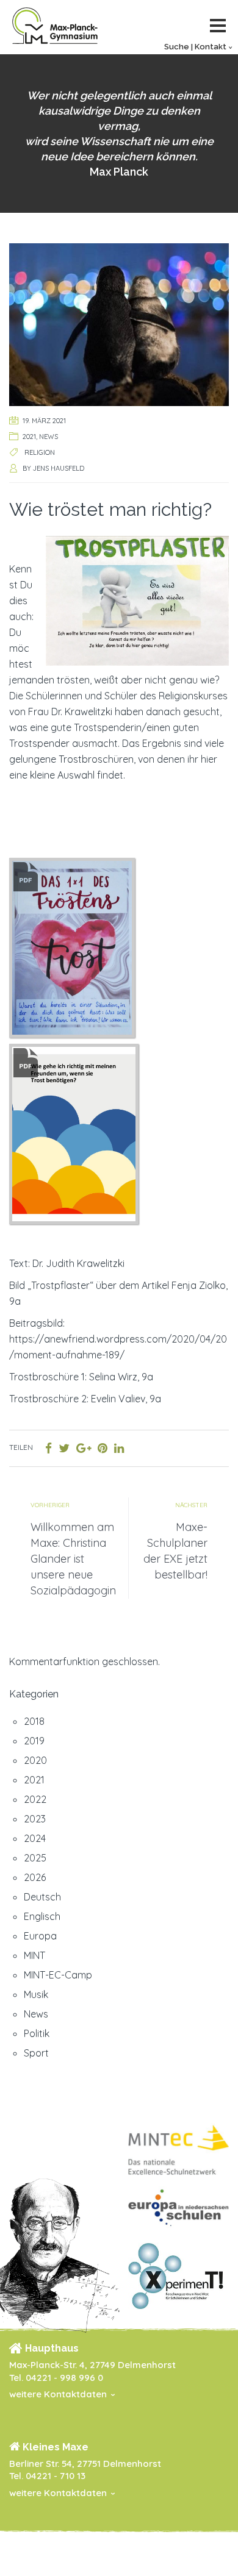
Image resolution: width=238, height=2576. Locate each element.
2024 (35, 1838)
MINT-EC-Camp (58, 1975)
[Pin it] (103, 1448)
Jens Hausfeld (59, 468)
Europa (40, 1936)
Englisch (42, 1916)
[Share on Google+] (84, 1448)
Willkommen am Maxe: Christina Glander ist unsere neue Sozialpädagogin (73, 1559)
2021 (29, 437)
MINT (34, 1955)
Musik (36, 1994)
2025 (35, 1858)
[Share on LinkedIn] (119, 1448)
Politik (37, 2033)
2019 (34, 1741)
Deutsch (42, 1897)
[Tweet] (64, 1448)
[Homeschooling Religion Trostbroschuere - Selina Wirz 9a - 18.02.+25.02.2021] (73, 946)
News (49, 437)
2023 (35, 1819)
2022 (35, 1799)
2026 (35, 1877)
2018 (34, 1721)
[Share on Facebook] (49, 1448)
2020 (35, 1760)
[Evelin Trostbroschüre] (74, 1133)
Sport (36, 2053)
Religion (40, 452)
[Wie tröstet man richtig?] (119, 323)
